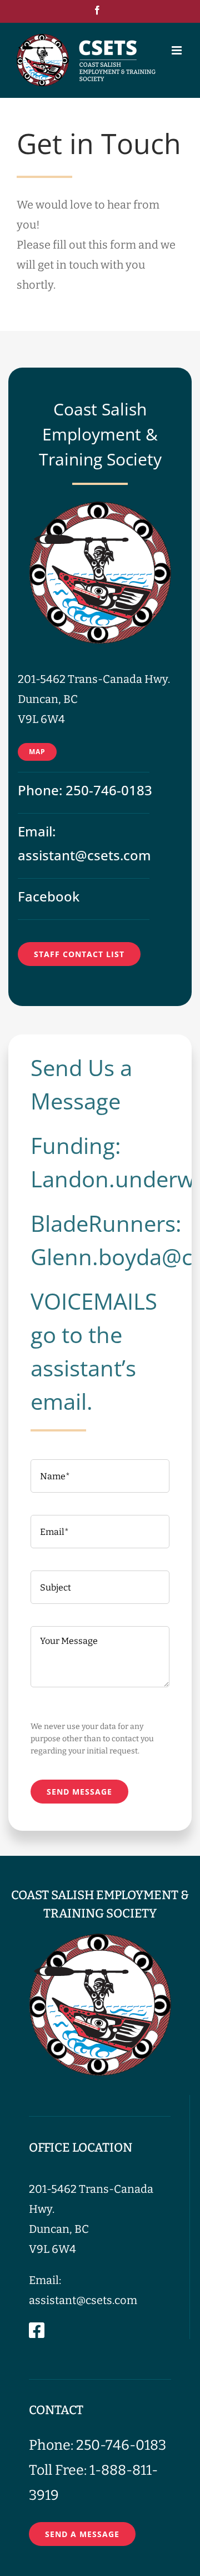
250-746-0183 (109, 790)
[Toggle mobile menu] (177, 50)
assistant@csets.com (84, 855)
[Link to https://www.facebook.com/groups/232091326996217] (37, 2330)
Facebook (49, 896)
